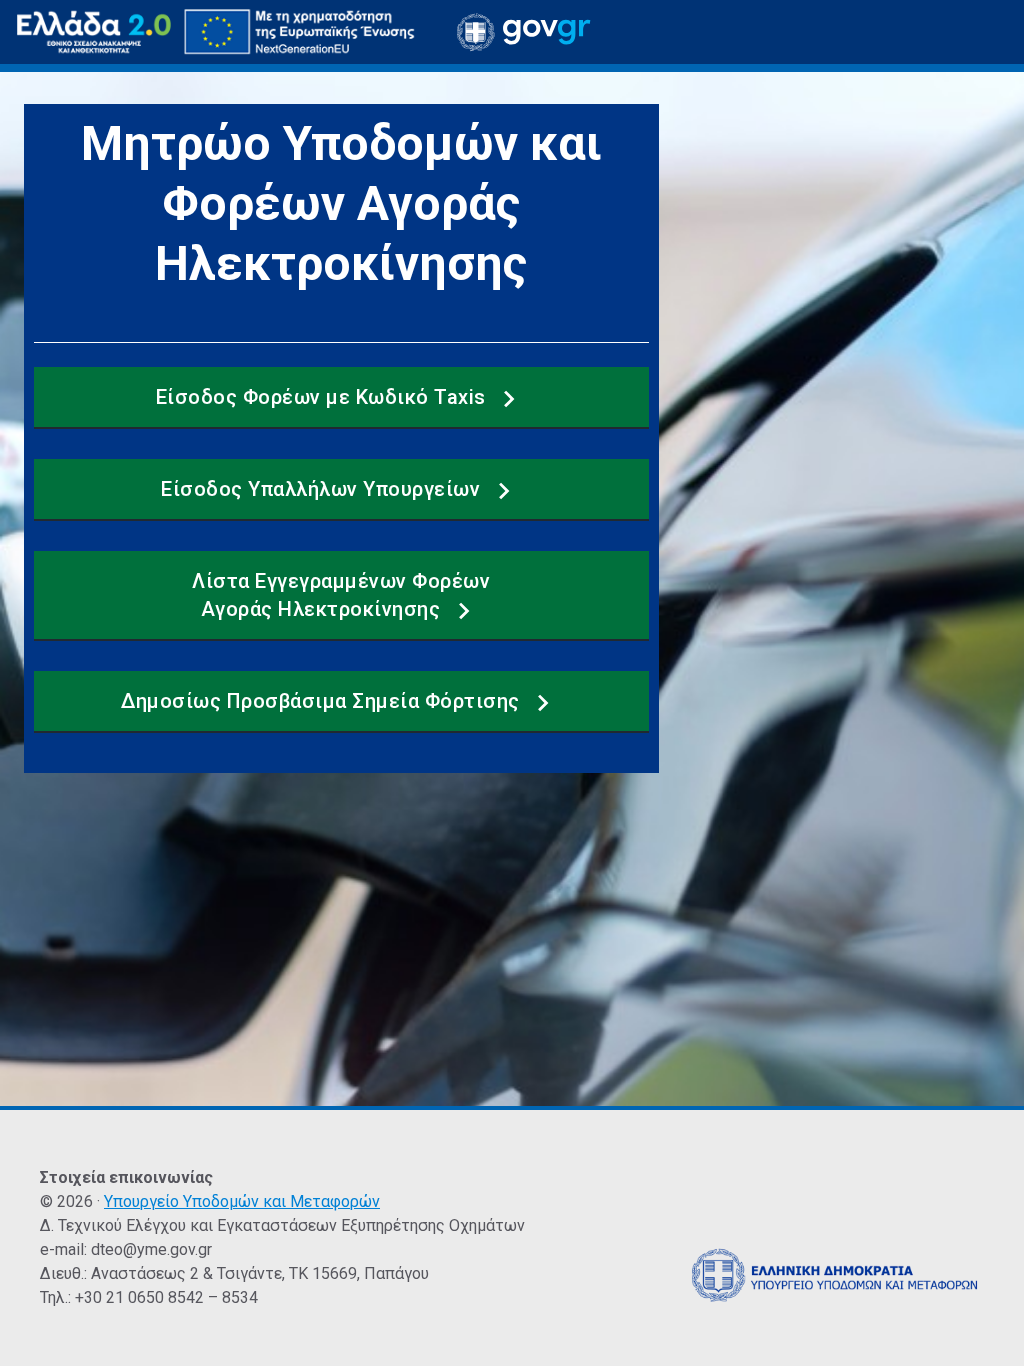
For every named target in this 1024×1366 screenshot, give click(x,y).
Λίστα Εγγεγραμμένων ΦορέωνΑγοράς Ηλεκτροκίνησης (341, 595)
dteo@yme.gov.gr (151, 1249)
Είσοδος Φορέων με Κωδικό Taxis (324, 397)
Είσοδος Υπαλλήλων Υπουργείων (323, 489)
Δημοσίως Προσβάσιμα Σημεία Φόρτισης (323, 701)
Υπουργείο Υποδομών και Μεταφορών (242, 1201)
